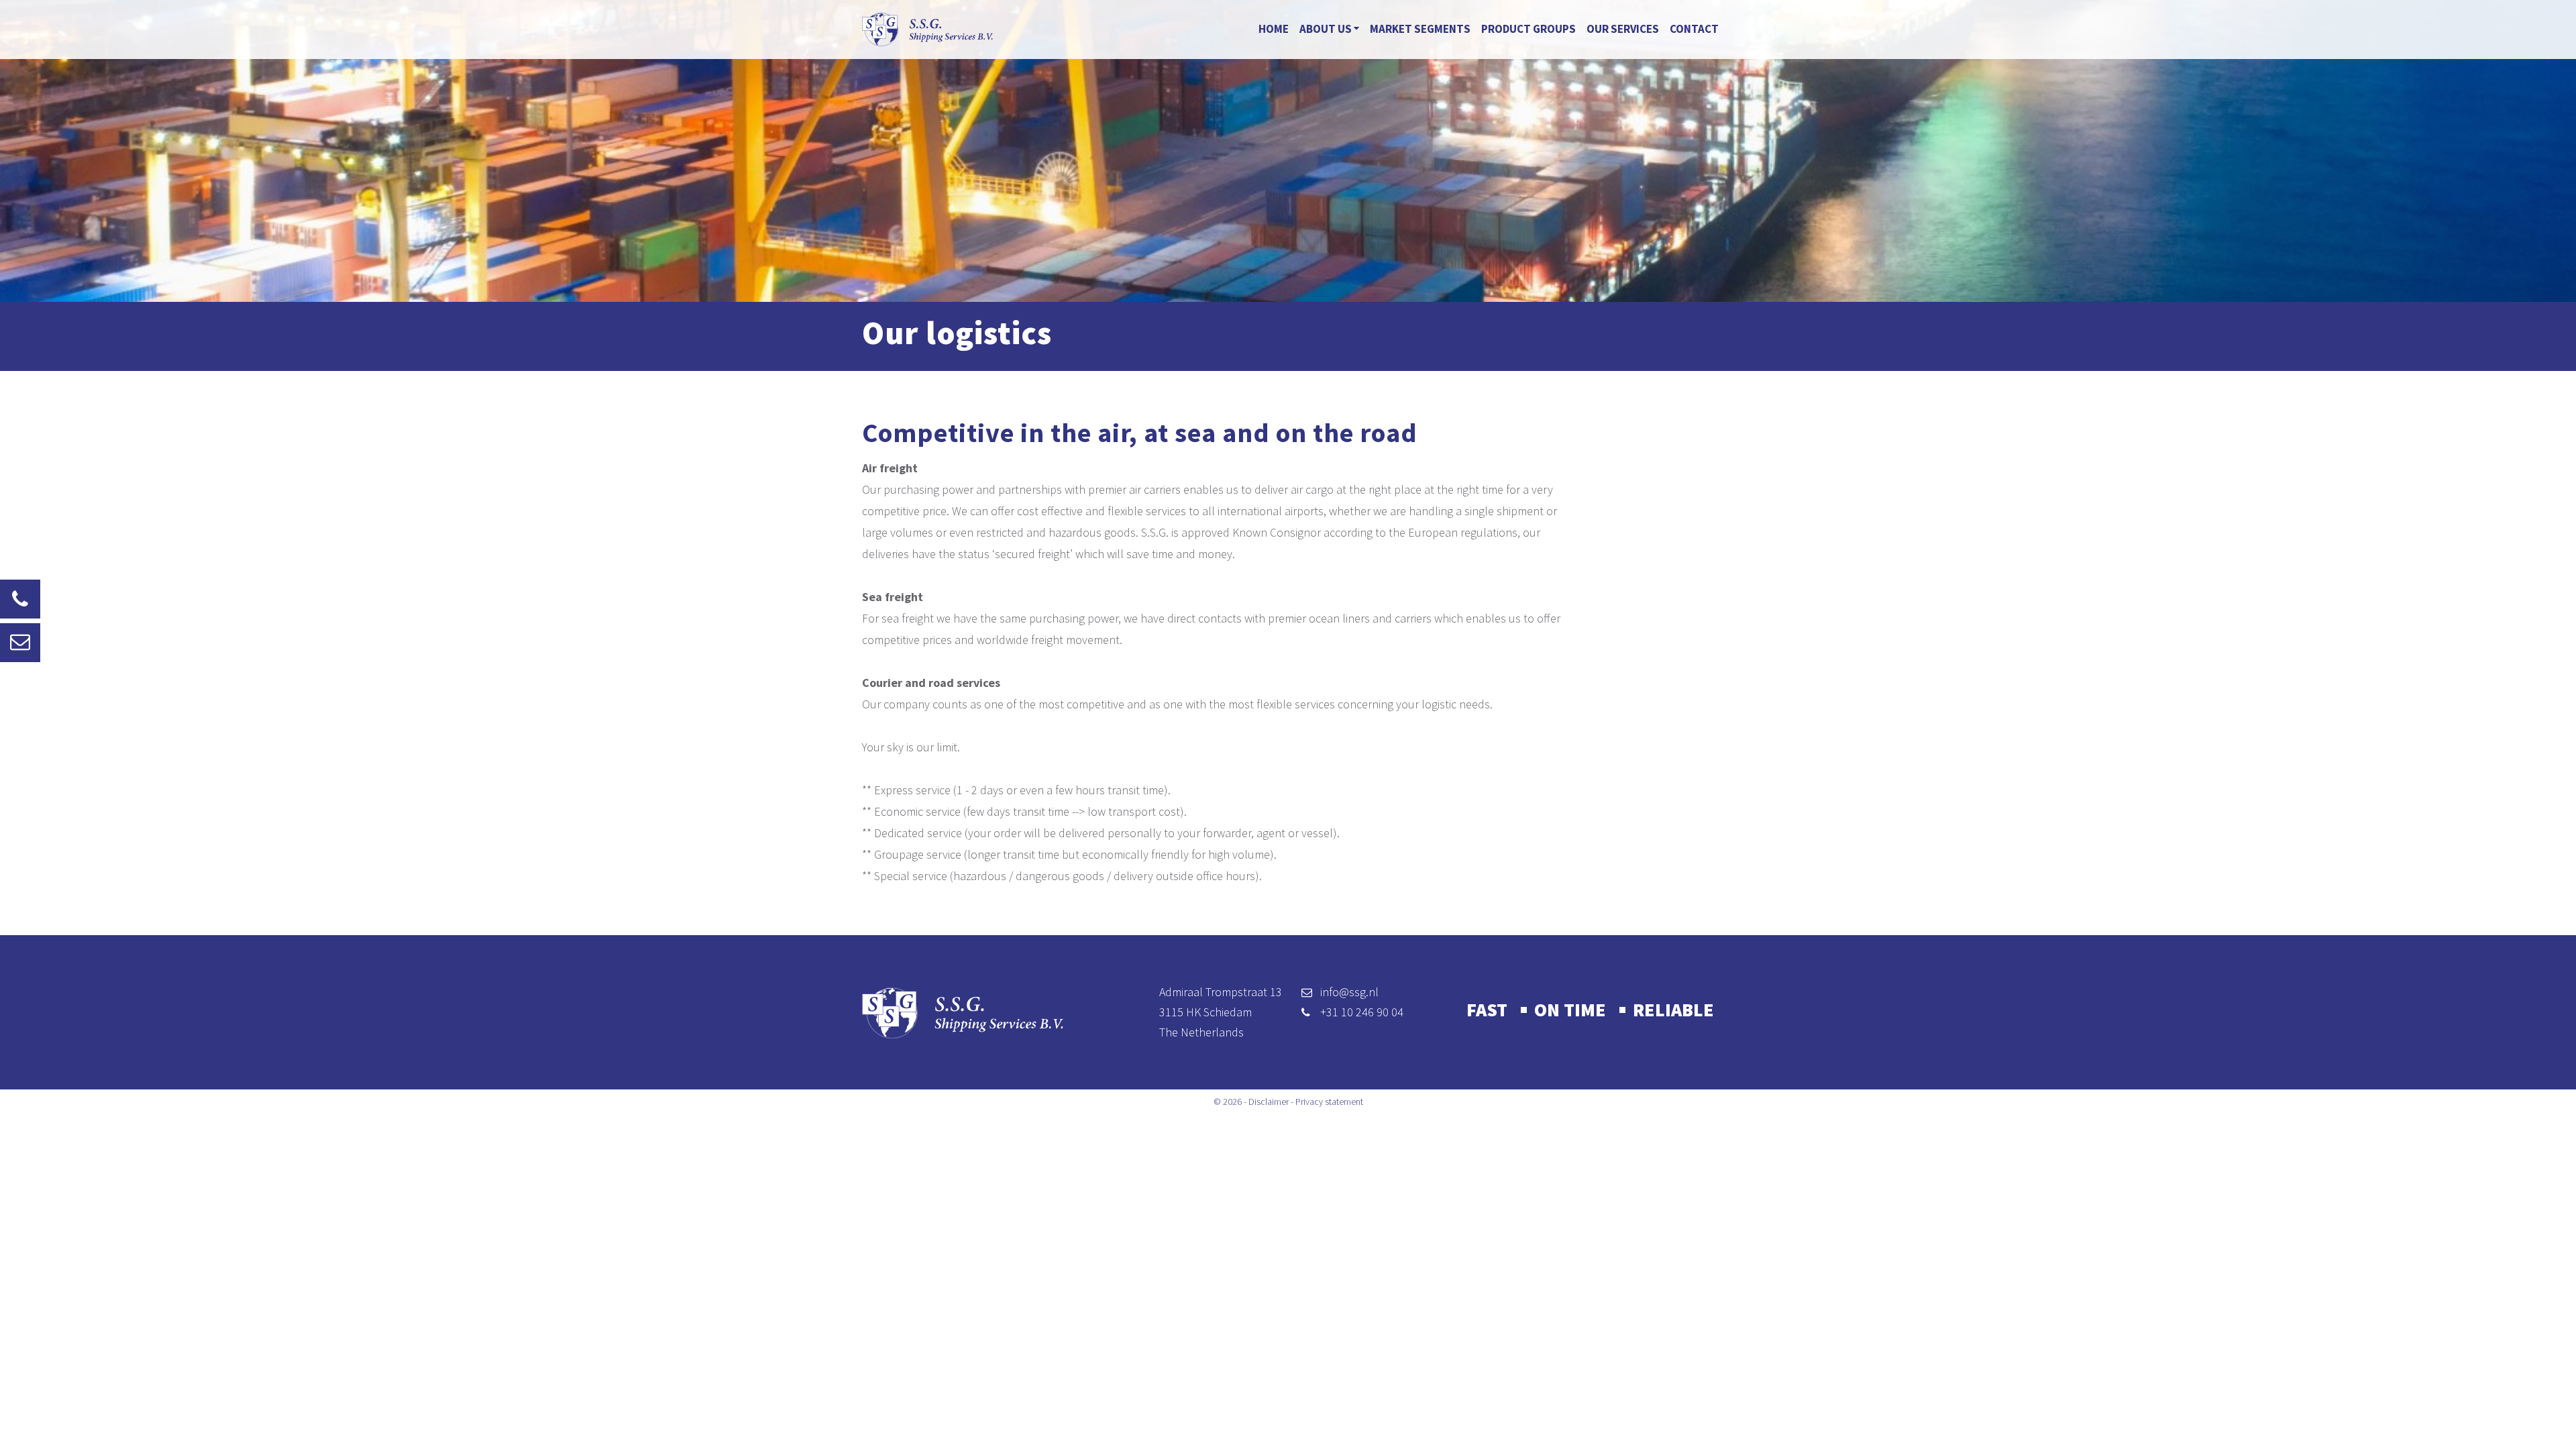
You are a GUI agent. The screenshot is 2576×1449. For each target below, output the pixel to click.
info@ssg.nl (1349, 992)
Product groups (1528, 29)
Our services (1623, 29)
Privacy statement (1329, 1102)
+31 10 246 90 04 (1362, 1012)
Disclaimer (1269, 1102)
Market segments (1420, 29)
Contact (1694, 29)
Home (1274, 29)
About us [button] (1327, 29)
